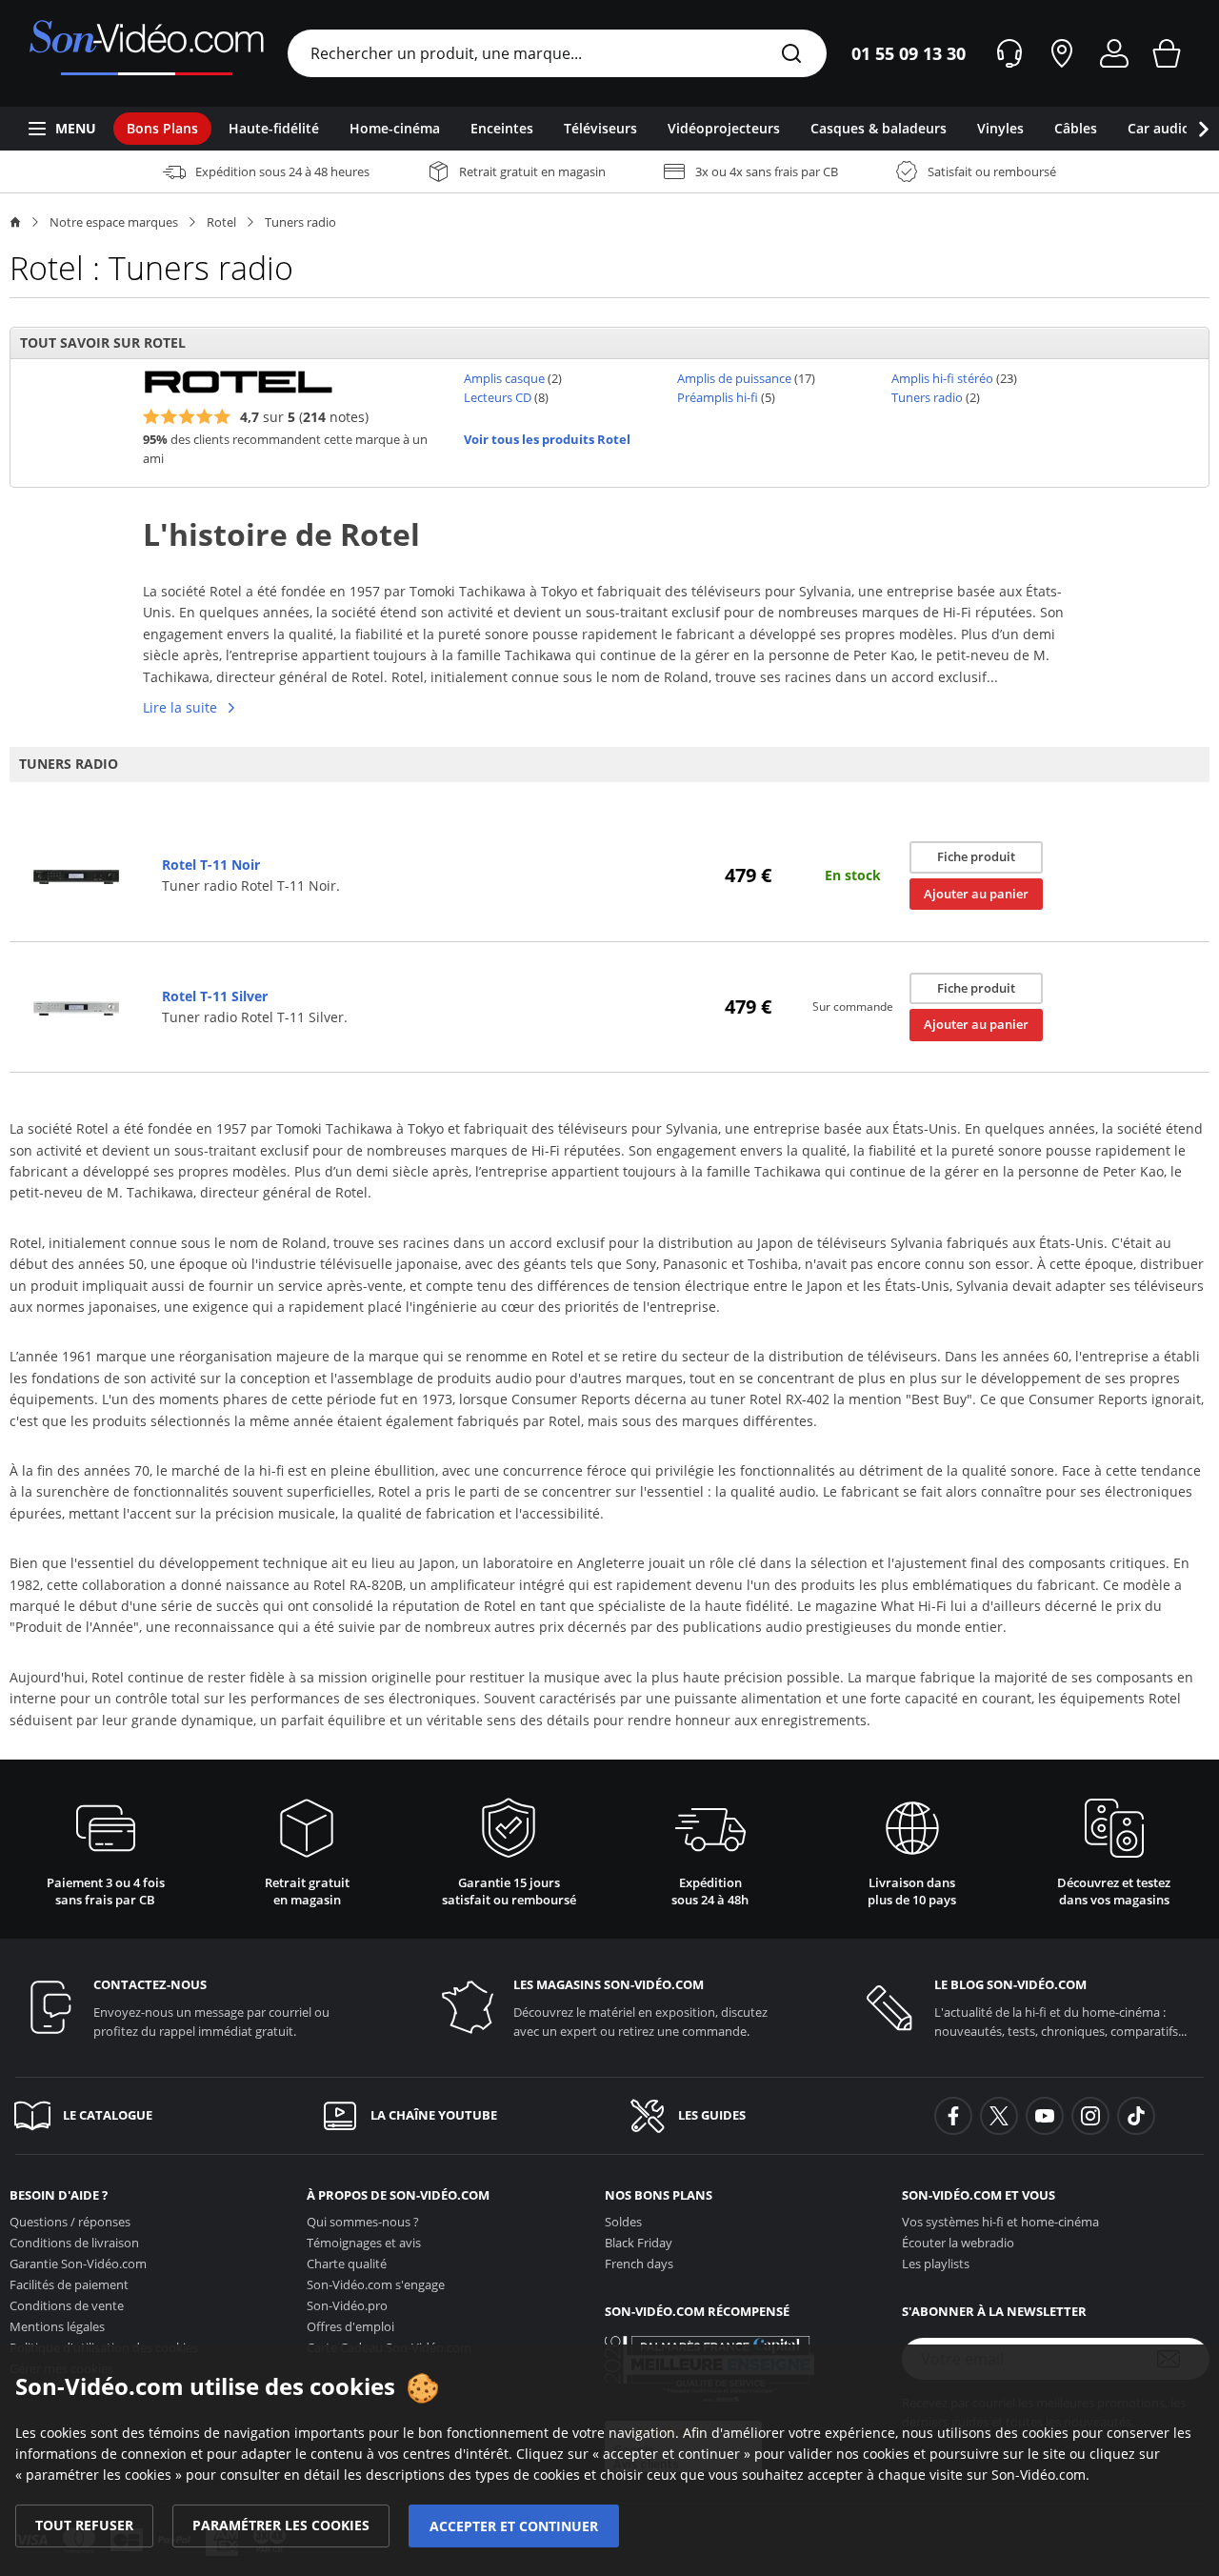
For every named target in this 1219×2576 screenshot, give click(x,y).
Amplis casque (504, 378)
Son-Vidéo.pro (347, 2305)
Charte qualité (347, 2264)
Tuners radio (300, 222)
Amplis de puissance (734, 378)
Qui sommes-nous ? (363, 2222)
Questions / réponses (70, 2222)
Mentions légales (57, 2326)
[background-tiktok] (1136, 2116)
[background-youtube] (1045, 2116)
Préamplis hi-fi (718, 397)
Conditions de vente (67, 2305)
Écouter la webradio (958, 2243)
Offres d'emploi (350, 2326)
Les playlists (936, 2264)
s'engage (376, 2284)
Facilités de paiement (69, 2284)
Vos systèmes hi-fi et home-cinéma (1000, 2222)
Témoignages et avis (364, 2243)
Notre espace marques (114, 222)
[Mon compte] (1114, 53)
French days (639, 2264)
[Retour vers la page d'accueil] (146, 53)
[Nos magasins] (1062, 53)
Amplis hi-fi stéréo (942, 378)
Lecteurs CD (498, 397)
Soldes (623, 2222)
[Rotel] (238, 380)
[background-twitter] (999, 2116)
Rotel (221, 222)
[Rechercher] (791, 55)
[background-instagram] (1090, 2116)
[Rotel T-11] (76, 876)
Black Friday (639, 2243)
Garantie (78, 2264)
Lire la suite (180, 707)
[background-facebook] (953, 2116)
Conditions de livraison (74, 2243)
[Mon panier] (1167, 53)
